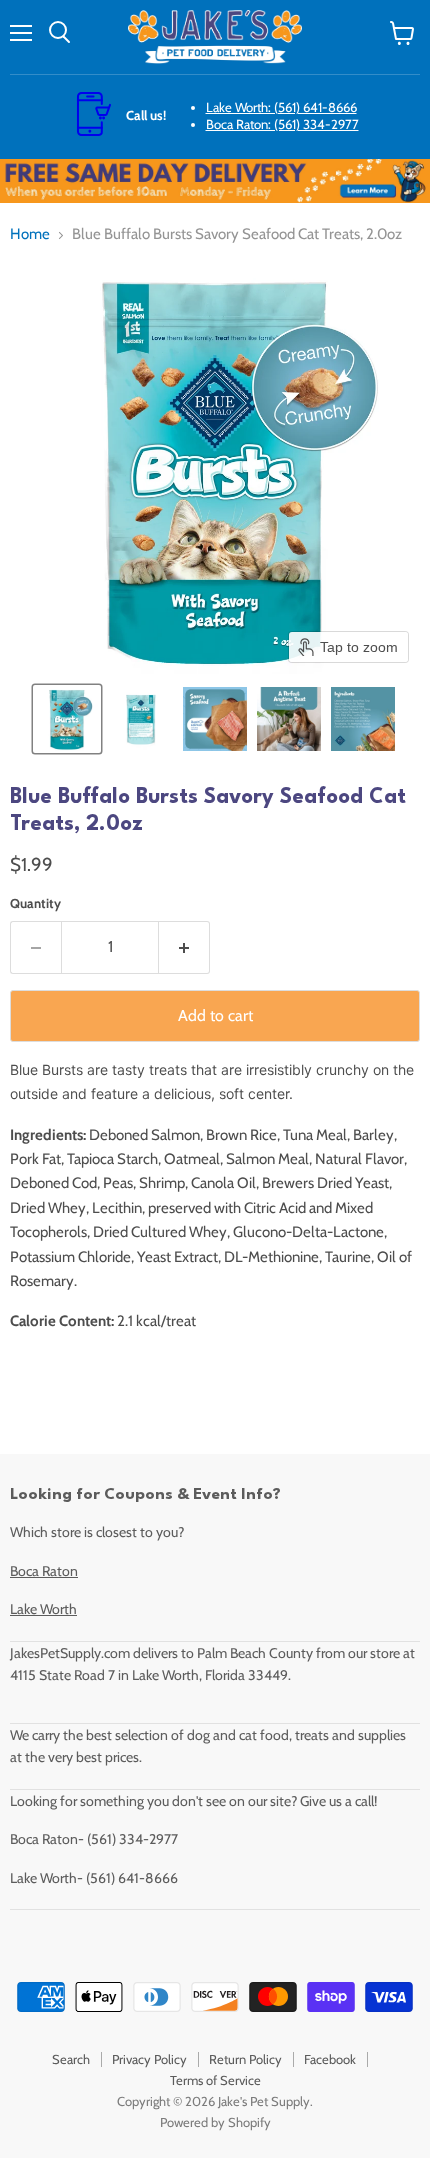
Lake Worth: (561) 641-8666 (281, 107)
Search (71, 2059)
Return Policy (245, 2059)
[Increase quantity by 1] (184, 947)
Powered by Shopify (215, 2122)
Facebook (330, 2059)
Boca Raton (44, 1571)
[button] (67, 719)
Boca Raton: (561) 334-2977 (282, 124)
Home (30, 234)
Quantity (35, 903)
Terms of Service (215, 2080)
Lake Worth (43, 1609)
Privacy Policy (149, 2059)
